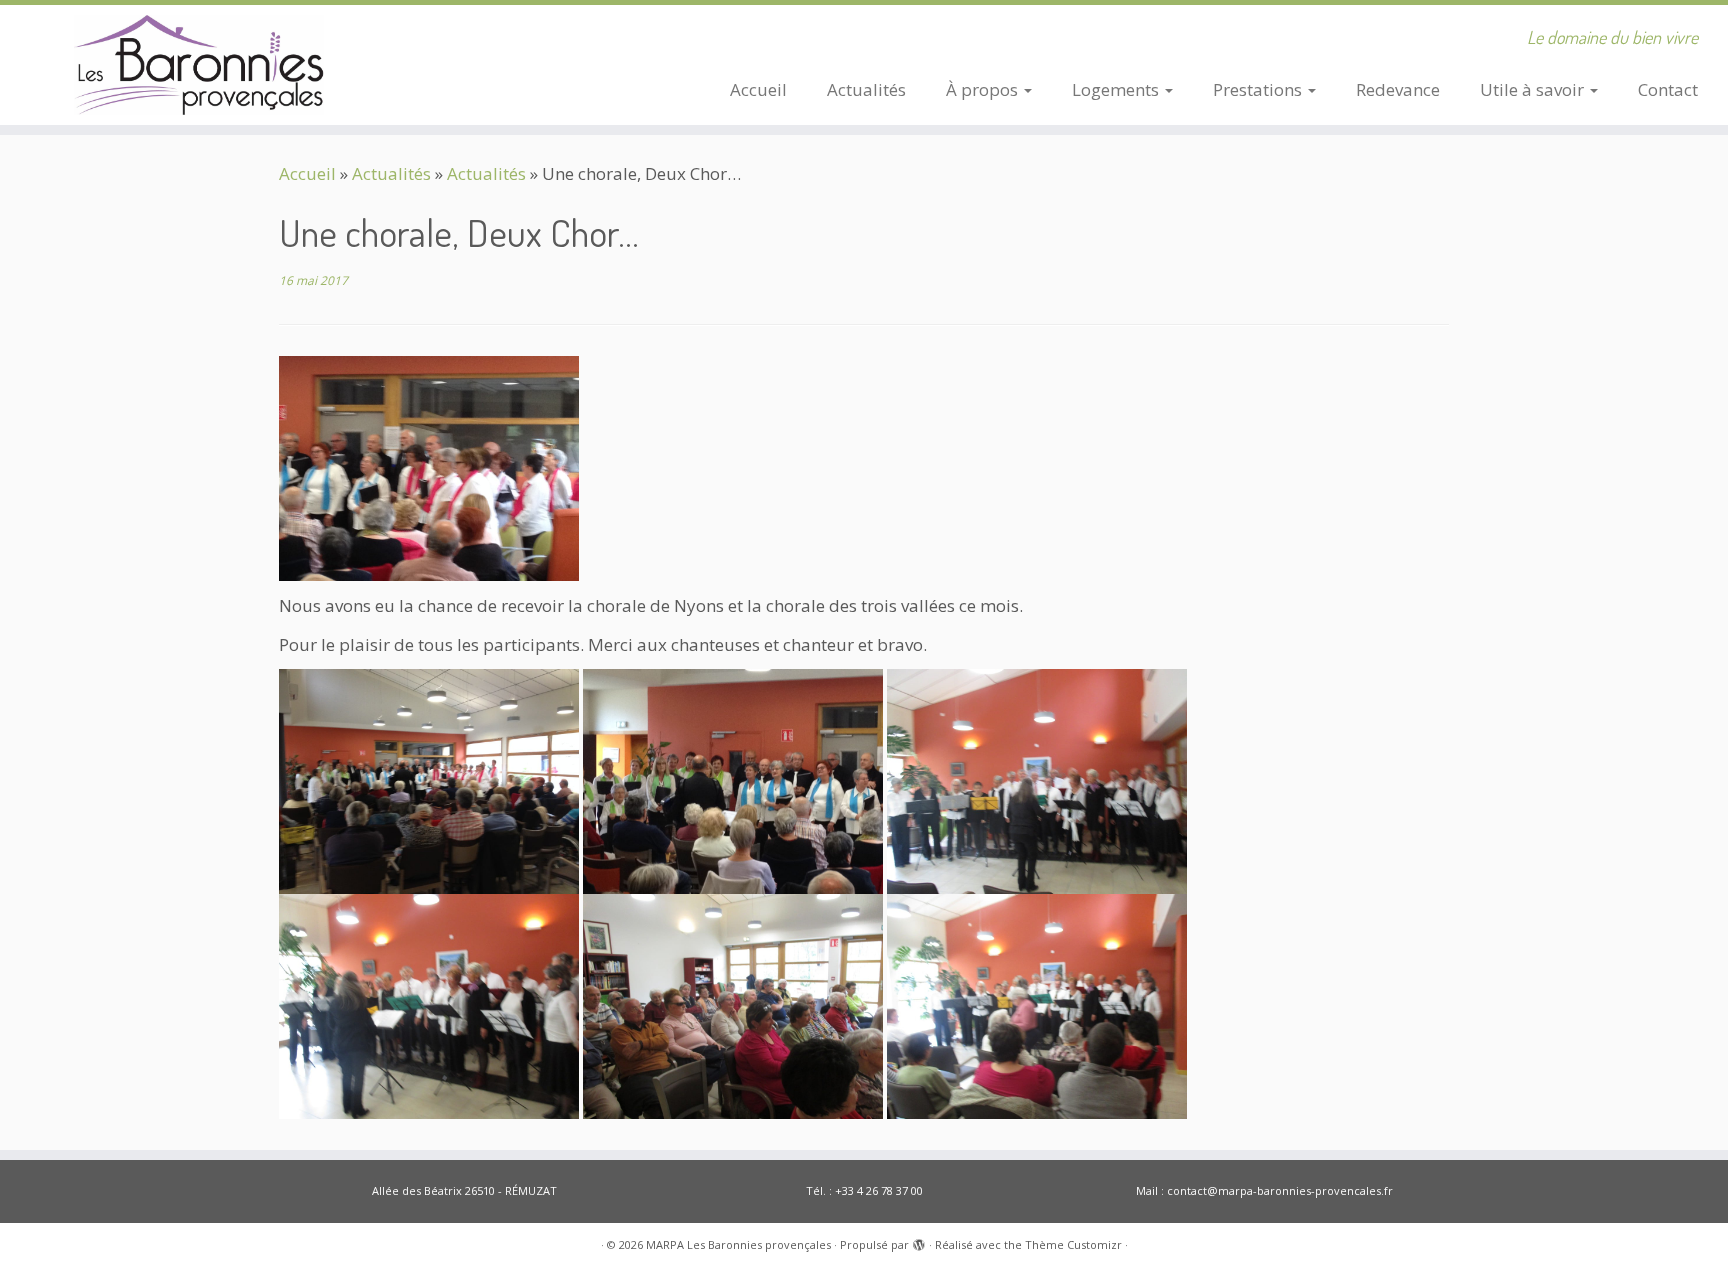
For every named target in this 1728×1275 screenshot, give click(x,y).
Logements (1117, 89)
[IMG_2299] (429, 779)
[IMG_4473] (733, 1004)
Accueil (758, 89)
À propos (984, 89)
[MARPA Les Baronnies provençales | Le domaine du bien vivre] (199, 65)
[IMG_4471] (429, 1004)
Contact (1668, 89)
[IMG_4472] (1037, 1004)
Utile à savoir (1534, 89)
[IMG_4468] (1037, 779)
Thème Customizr (1073, 1244)
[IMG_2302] (733, 779)
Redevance (1398, 89)
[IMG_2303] (429, 466)
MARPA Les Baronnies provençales (738, 1244)
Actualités (866, 89)
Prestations (1259, 89)
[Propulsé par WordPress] (919, 1241)
